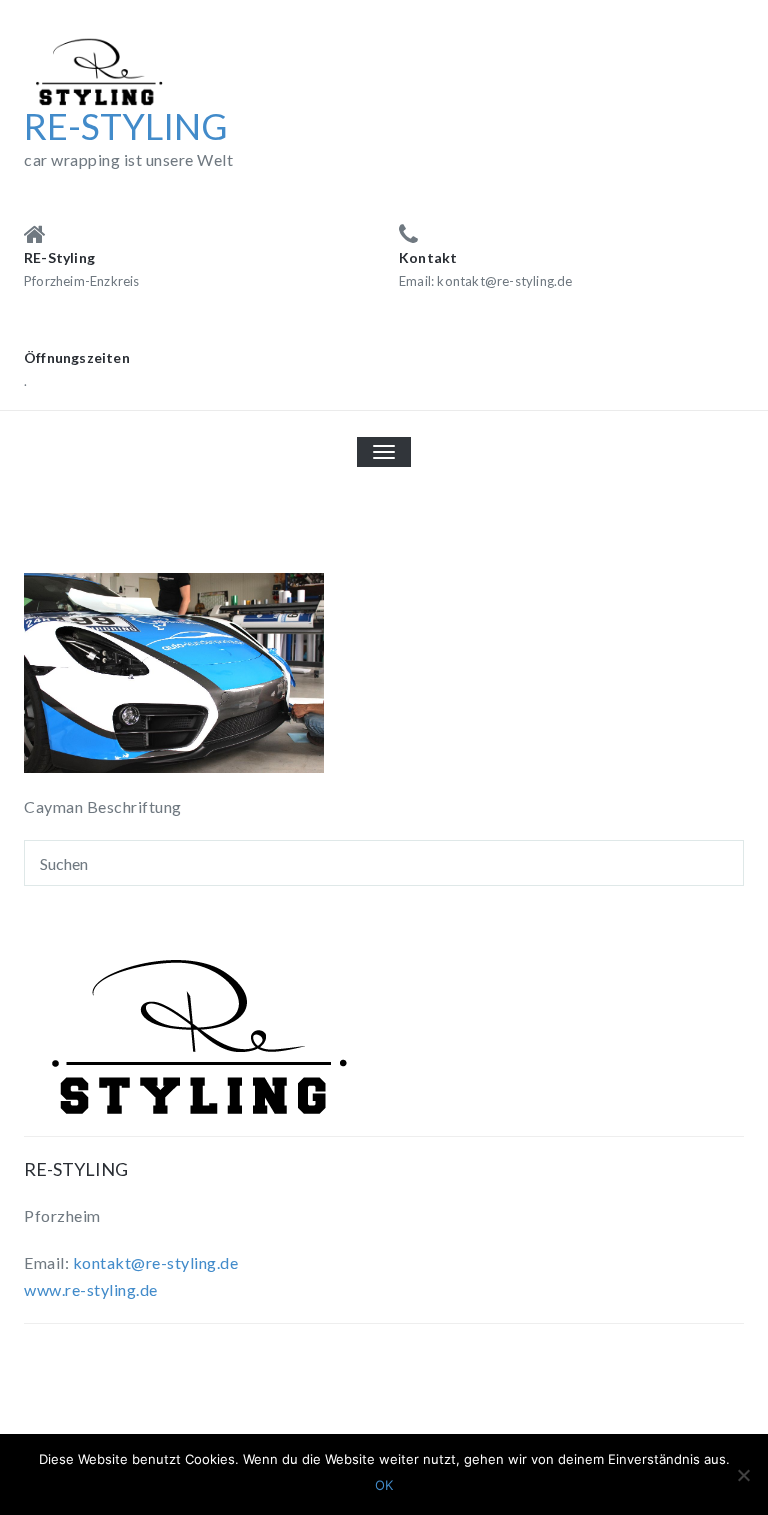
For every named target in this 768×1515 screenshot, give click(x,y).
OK (384, 1485)
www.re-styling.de (91, 1289)
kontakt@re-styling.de (156, 1262)
